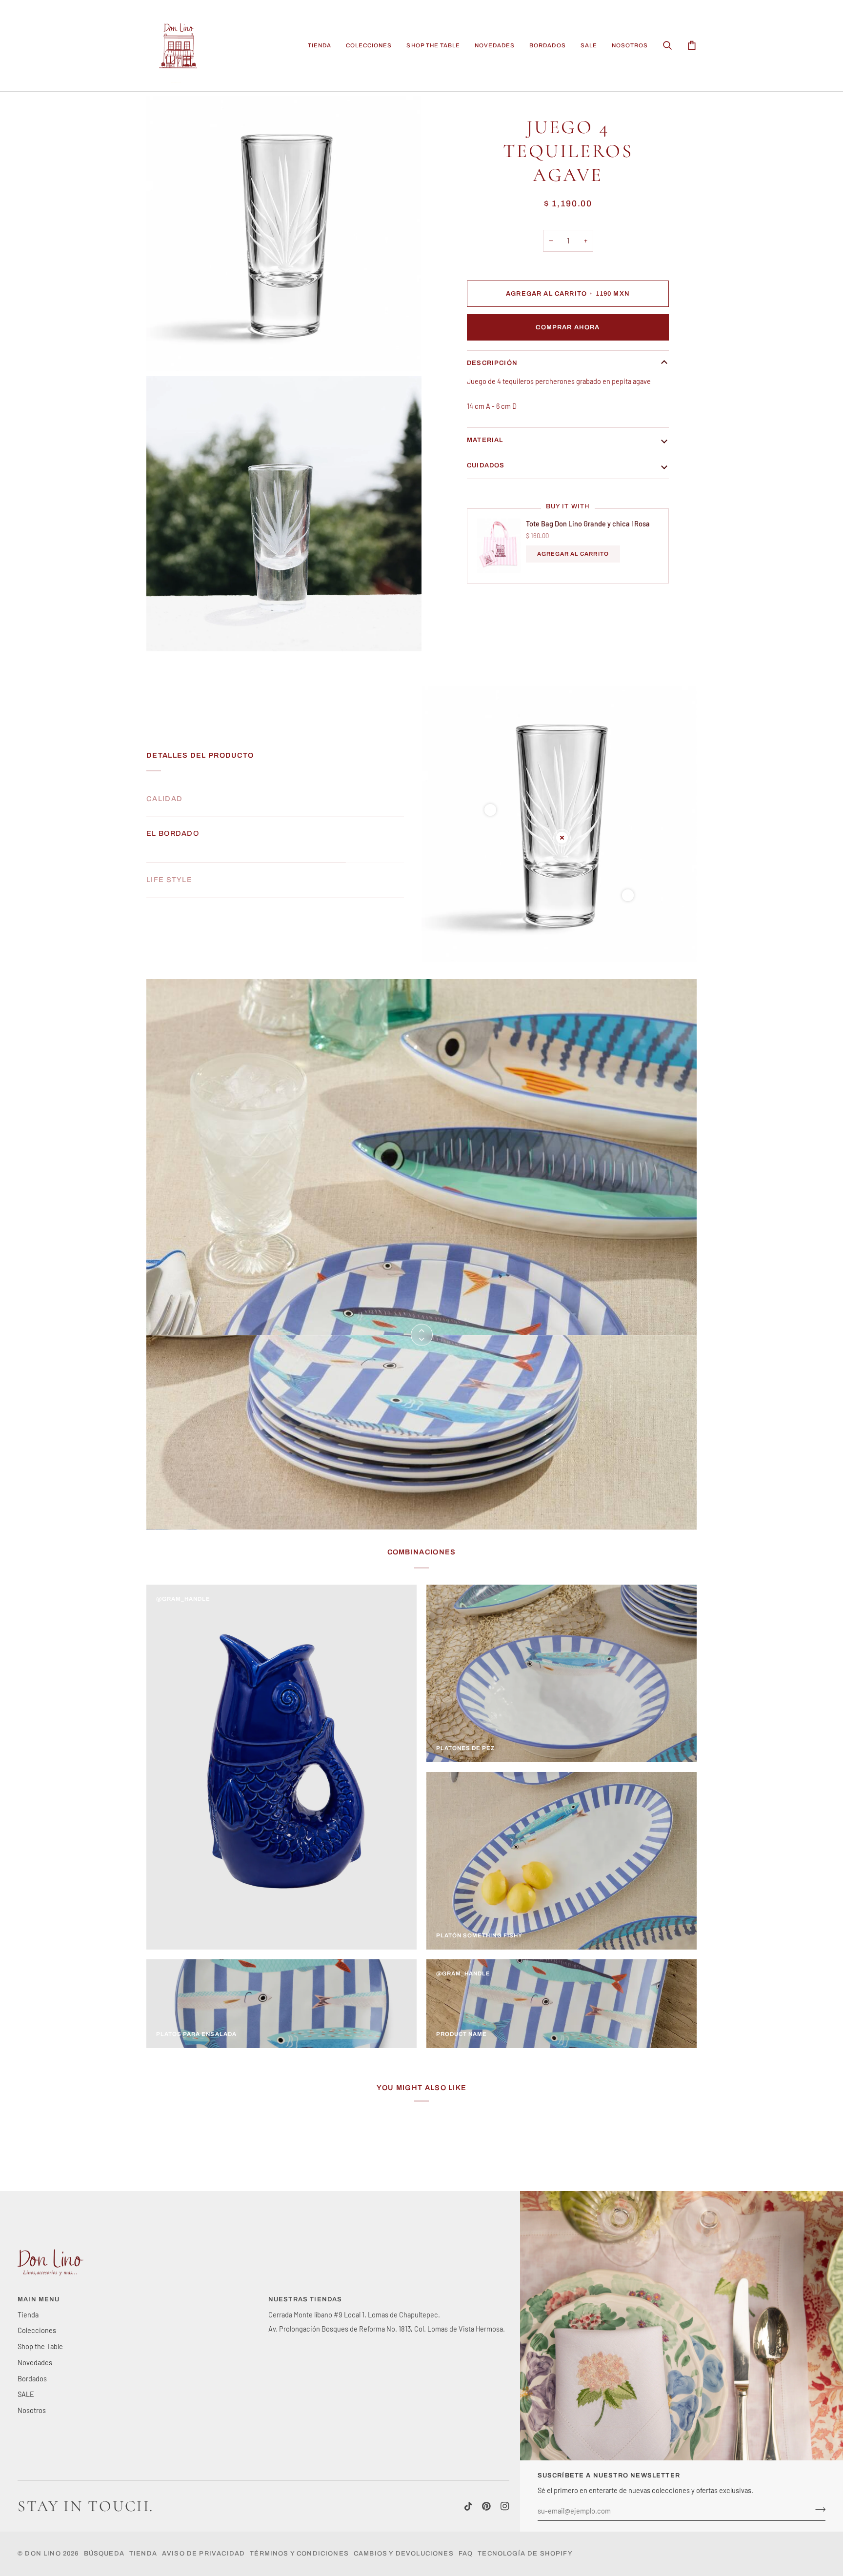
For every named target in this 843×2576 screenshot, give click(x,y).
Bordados (32, 2378)
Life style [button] (169, 868)
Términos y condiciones (299, 2554)
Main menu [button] (39, 2299)
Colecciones (37, 2330)
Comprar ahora (568, 327)
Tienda (28, 2314)
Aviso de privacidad (203, 2554)
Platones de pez (466, 1748)
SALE (26, 2394)
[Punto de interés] (490, 810)
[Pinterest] (486, 2506)
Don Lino (44, 2554)
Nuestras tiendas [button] (305, 2299)
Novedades (35, 2362)
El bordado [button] (173, 833)
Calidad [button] (164, 799)
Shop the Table (40, 2346)
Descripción (492, 363)
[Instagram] (505, 2506)
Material (485, 440)
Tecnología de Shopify (525, 2554)
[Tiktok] (468, 2506)
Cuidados (486, 465)
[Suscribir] (817, 2510)
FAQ (466, 2554)
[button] (320, 46)
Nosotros (32, 2410)
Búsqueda (104, 2554)
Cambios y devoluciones (404, 2554)
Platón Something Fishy (479, 1935)
